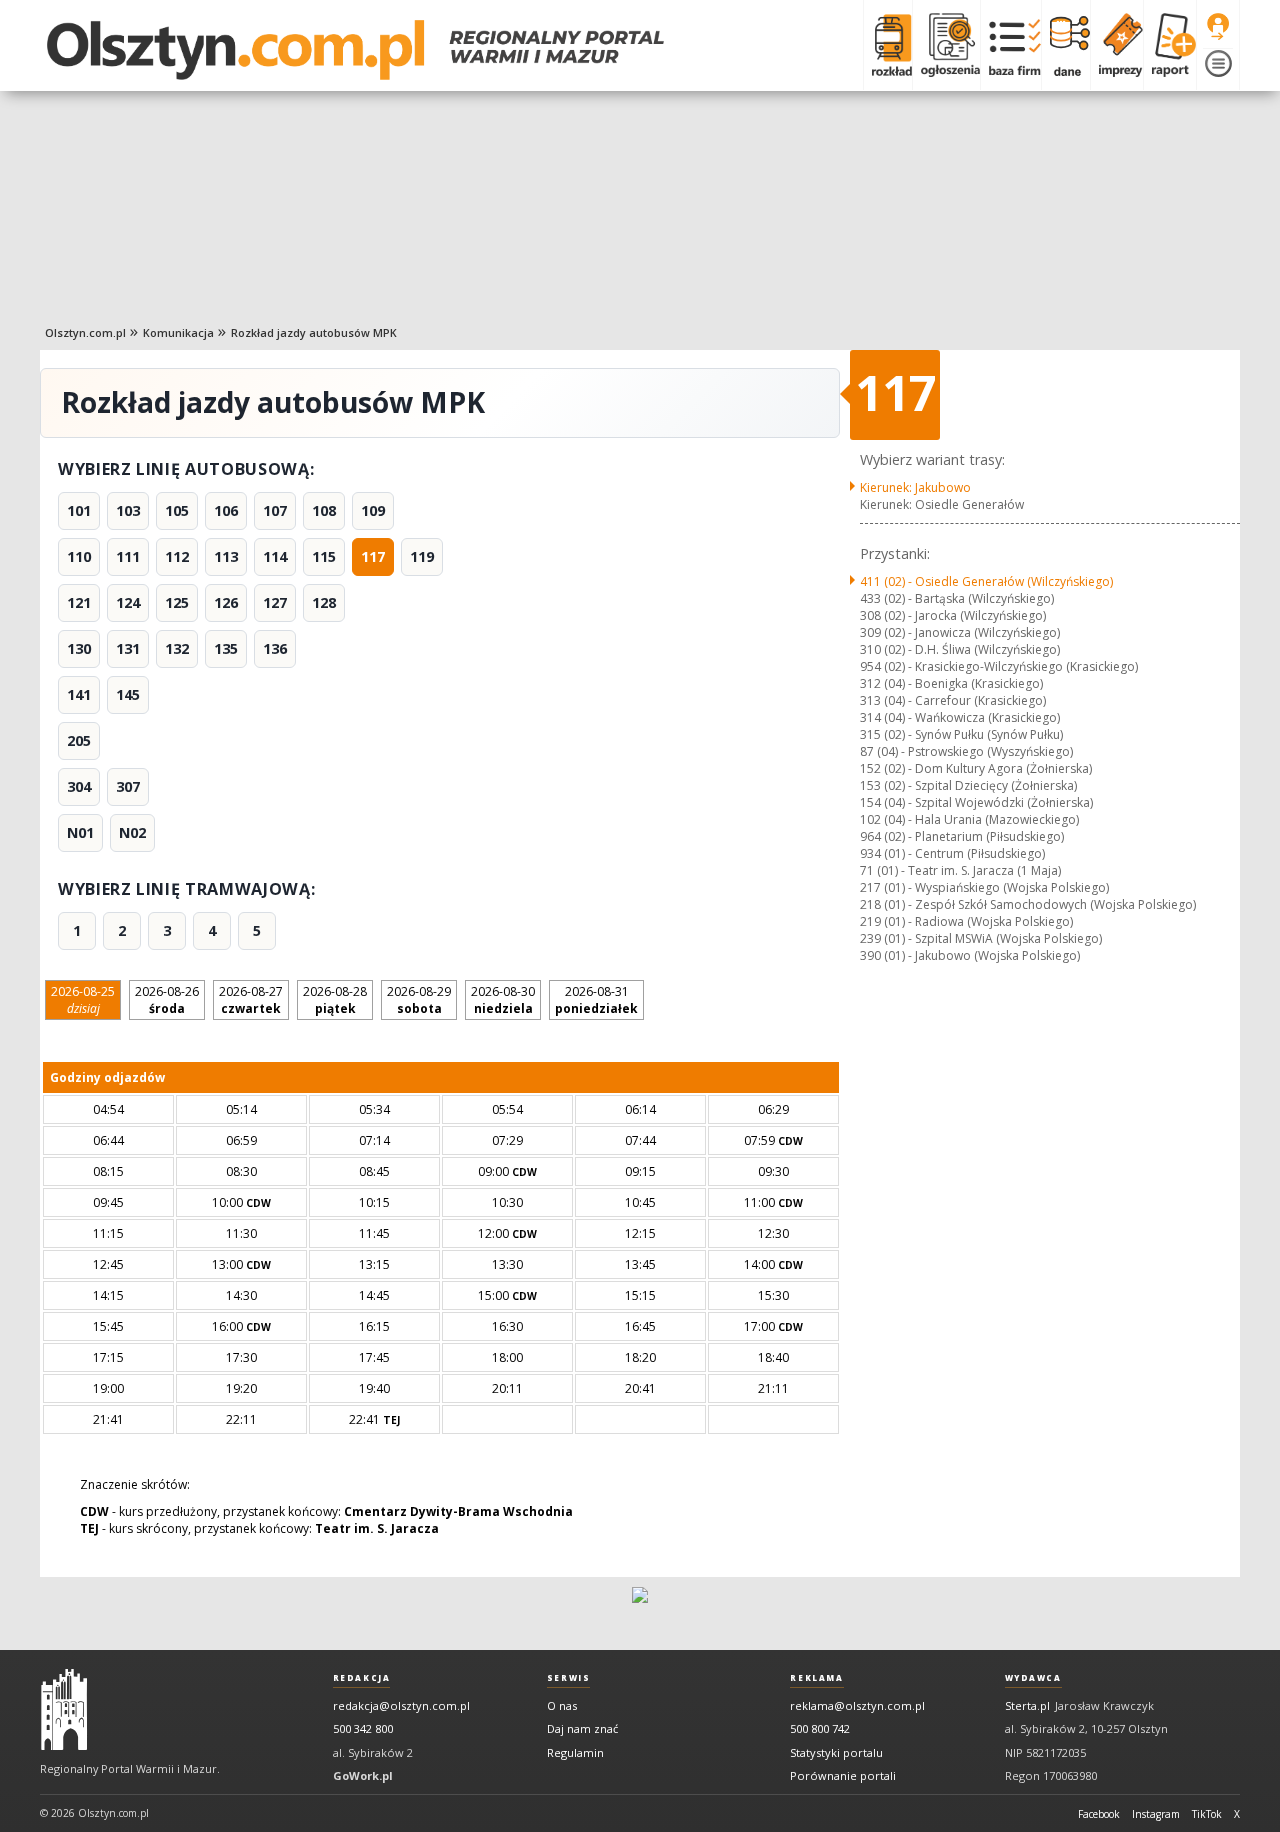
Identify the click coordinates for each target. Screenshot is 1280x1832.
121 (79, 602)
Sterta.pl (1027, 1705)
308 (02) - (953, 615)
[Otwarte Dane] (1065, 45)
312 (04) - (951, 683)
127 (275, 602)
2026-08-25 (83, 1000)
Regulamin (575, 1752)
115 (324, 556)
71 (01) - (960, 870)
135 (226, 648)
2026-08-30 (503, 1000)
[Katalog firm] (1010, 45)
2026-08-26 (167, 1000)
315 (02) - (961, 734)
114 (275, 556)
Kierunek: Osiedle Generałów (942, 504)
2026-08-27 (251, 1000)
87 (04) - (966, 751)
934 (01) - (952, 853)
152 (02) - (976, 768)
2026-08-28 (335, 1000)
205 (79, 740)
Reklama (816, 1678)
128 (324, 602)
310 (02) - (960, 649)
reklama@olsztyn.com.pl (857, 1705)
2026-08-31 (596, 1000)
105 (177, 510)
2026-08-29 (419, 1000)
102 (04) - (969, 819)
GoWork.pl (363, 1775)
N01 (80, 832)
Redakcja (362, 1678)
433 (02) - (957, 598)
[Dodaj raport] (1169, 45)
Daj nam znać (582, 1728)
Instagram (1156, 1814)
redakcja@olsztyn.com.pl (401, 1705)
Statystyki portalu (836, 1752)
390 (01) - (970, 955)
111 (128, 556)
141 (79, 694)
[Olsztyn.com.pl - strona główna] (64, 1710)
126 (226, 602)
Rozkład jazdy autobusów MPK (314, 332)
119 (422, 556)
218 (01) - (1028, 904)
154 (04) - (976, 802)
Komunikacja (178, 332)
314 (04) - (960, 717)
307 (128, 786)
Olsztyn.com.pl (85, 332)
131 (128, 648)
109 (373, 510)
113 (226, 556)
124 (128, 602)
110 (79, 556)
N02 (132, 832)
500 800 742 (820, 1728)
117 (373, 556)
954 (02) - (999, 666)
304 (79, 786)
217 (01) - (984, 887)
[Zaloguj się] (1218, 27)
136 (275, 648)
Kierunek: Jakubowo (915, 487)
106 (226, 510)
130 (79, 648)
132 (177, 648)
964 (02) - (962, 836)
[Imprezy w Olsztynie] (1116, 45)
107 (275, 510)
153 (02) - (968, 785)
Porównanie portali (843, 1775)
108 (324, 510)
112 (177, 556)
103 (128, 510)
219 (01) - (966, 921)
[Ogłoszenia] (946, 45)
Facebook (1099, 1814)
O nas (562, 1705)
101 (79, 510)
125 (177, 602)
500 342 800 (363, 1728)
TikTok (1207, 1814)
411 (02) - (986, 581)
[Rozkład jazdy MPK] (887, 45)
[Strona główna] (355, 50)
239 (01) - (981, 938)
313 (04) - (953, 700)
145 (128, 694)
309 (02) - (960, 632)
